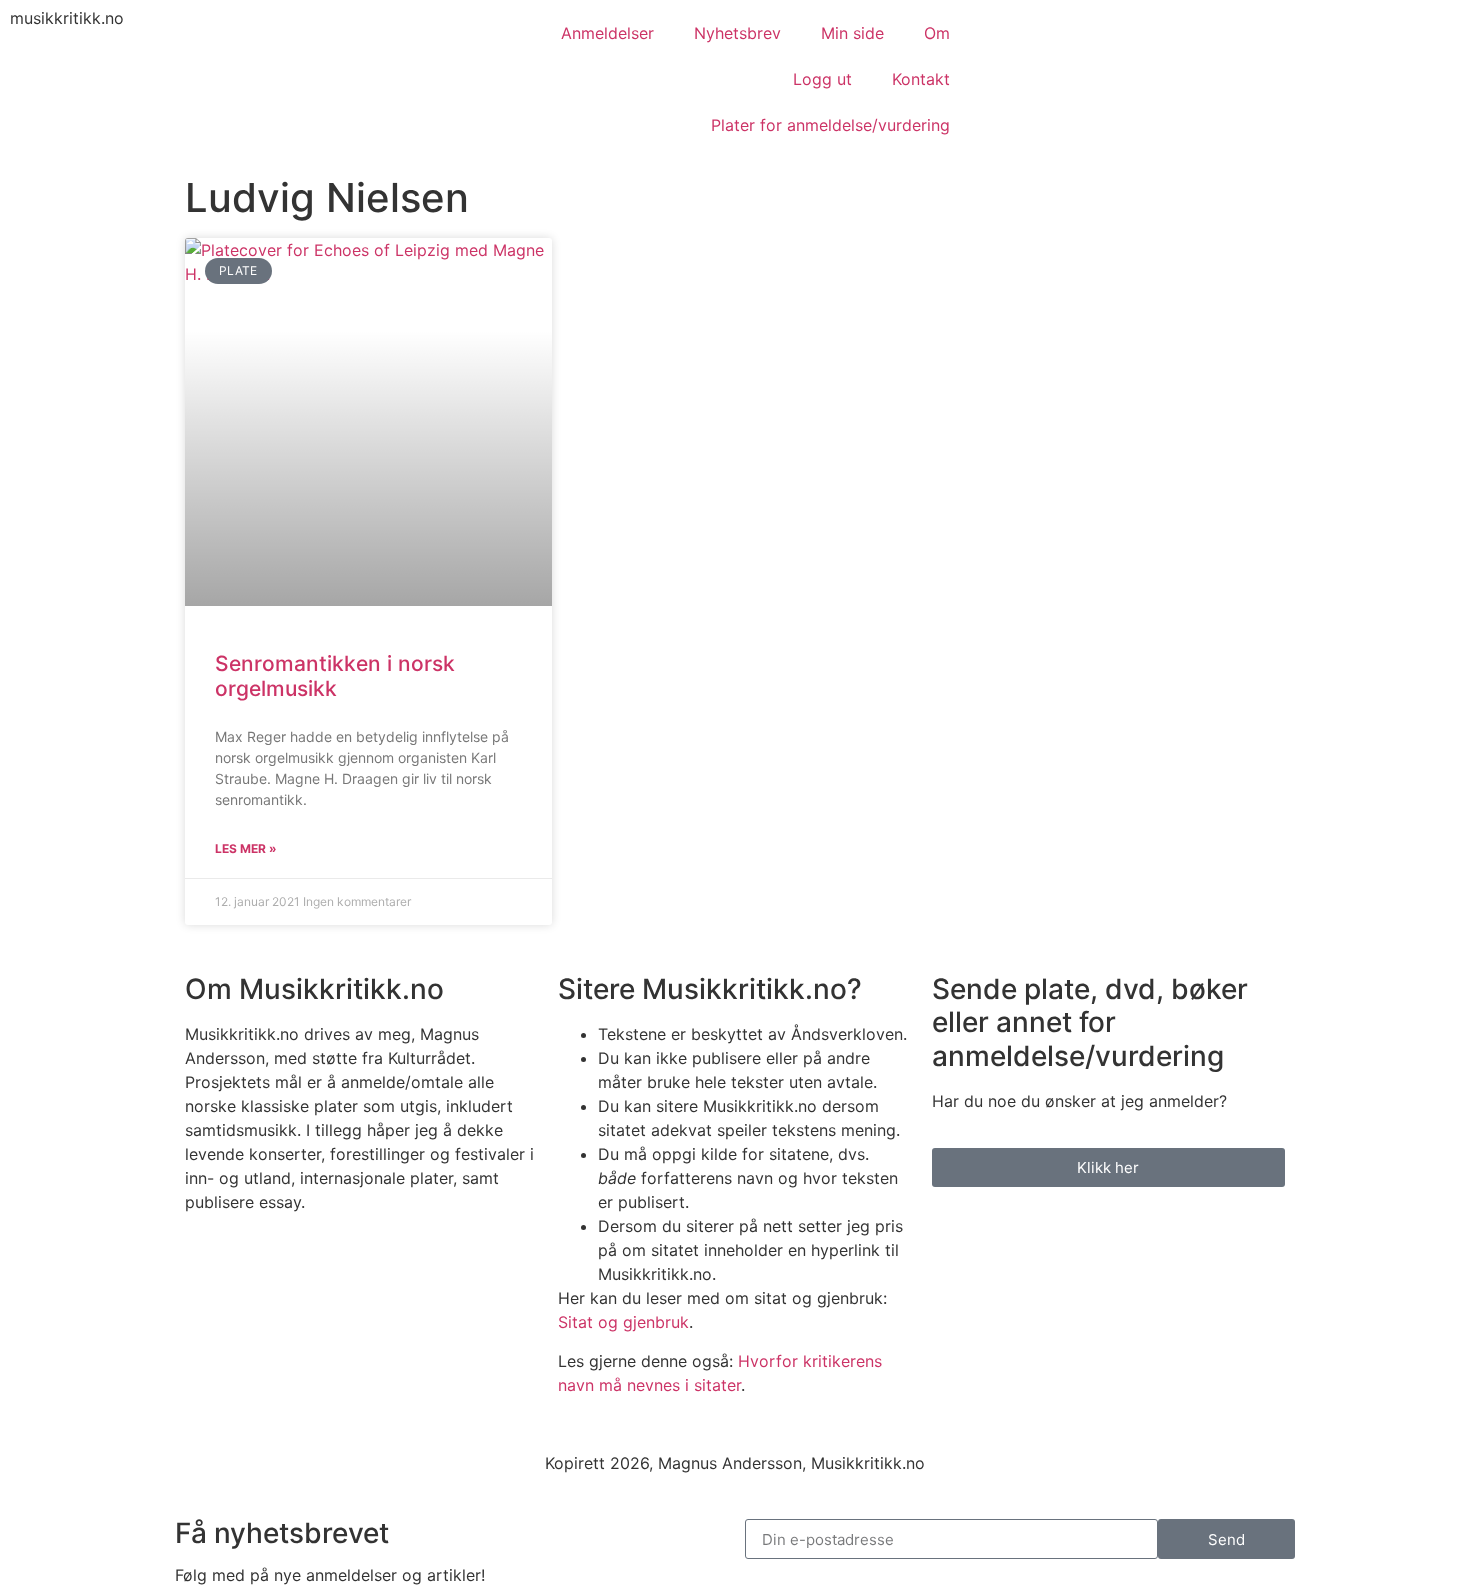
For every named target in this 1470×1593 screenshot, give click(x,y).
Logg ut (822, 79)
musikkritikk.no (67, 18)
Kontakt (921, 79)
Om (937, 33)
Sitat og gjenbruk (623, 1322)
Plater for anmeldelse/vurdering (830, 125)
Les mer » (246, 848)
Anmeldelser (607, 33)
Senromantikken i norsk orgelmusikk (335, 676)
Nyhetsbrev (737, 33)
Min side (852, 33)
